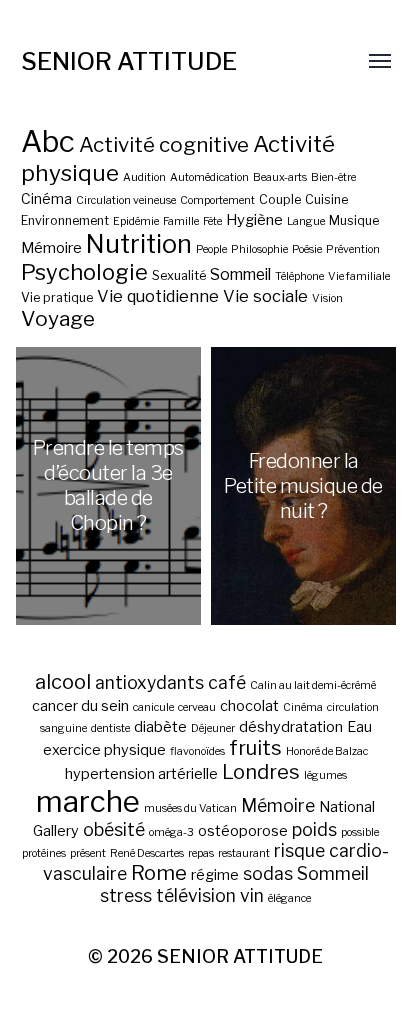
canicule (153, 707)
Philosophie (259, 249)
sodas (268, 873)
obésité (114, 829)
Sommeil (240, 274)
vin (252, 895)
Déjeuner (213, 728)
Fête (212, 221)
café (227, 682)
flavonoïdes (197, 751)
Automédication (209, 177)
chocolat (249, 706)
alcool (63, 682)
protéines (44, 853)
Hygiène (254, 220)
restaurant (244, 853)
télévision (196, 895)
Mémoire (51, 248)
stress (126, 895)
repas (201, 853)
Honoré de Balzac (327, 751)
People (211, 249)
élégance (289, 898)
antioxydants (149, 682)
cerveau (197, 707)
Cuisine (326, 199)
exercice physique (104, 750)
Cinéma (46, 199)
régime (215, 875)
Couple (280, 199)
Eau (359, 727)
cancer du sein (80, 706)
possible (360, 832)
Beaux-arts (280, 177)
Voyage (58, 318)
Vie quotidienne (158, 296)
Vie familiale (359, 276)
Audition (144, 177)
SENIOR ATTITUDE (129, 61)
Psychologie (84, 272)
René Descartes (147, 853)
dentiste (110, 728)
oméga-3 (171, 832)
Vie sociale (265, 296)
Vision (327, 298)
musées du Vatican (190, 808)
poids (314, 829)
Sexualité (179, 275)
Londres (261, 772)
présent (88, 853)
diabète (160, 727)
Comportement (217, 200)
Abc (48, 141)
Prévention (353, 249)
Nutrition (139, 244)
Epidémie (136, 221)
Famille (181, 221)
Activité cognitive (164, 144)
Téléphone (299, 276)
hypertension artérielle (141, 774)
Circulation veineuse (126, 200)
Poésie (307, 249)
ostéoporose (243, 831)
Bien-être (333, 177)
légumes (325, 775)
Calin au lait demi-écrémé (313, 685)
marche (88, 801)
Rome (159, 873)
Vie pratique (57, 297)
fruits (255, 748)
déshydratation (291, 727)
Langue (306, 221)
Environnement (65, 220)
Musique (354, 220)
